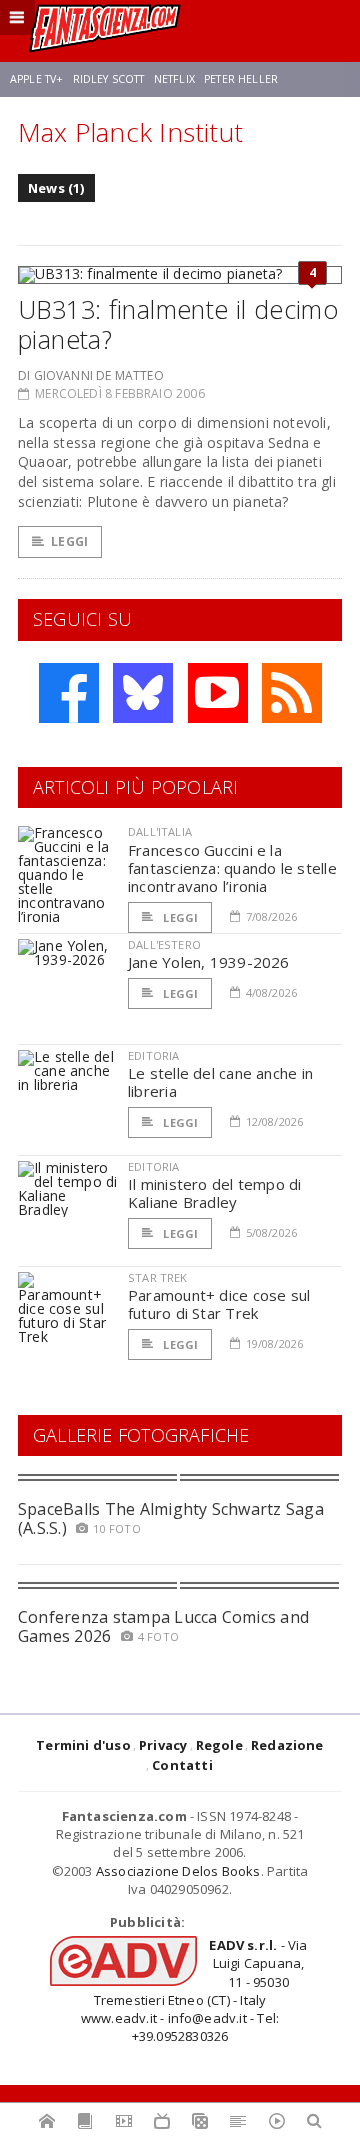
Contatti (182, 1765)
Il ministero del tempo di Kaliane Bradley (215, 1193)
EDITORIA (153, 1055)
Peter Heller (241, 79)
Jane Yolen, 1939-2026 (209, 962)
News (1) (56, 188)
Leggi (69, 541)
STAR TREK (158, 1277)
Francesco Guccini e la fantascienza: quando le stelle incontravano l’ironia (232, 868)
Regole (219, 1745)
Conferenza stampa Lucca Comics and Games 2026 (163, 1626)
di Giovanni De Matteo (91, 375)
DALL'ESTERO (164, 944)
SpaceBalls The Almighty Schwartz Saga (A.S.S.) (171, 1518)
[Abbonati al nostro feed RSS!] (292, 693)
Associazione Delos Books (178, 1871)
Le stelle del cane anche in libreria (220, 1082)
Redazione (287, 1745)
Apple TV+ (36, 79)
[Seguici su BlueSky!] (143, 693)
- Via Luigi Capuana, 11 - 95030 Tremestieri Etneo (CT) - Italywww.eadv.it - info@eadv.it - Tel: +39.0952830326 (194, 1990)
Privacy (163, 1745)
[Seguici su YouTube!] (218, 693)
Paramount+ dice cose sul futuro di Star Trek (219, 1304)
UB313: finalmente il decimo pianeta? (178, 324)
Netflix (174, 79)
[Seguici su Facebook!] (69, 693)
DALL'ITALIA (160, 831)
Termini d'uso (83, 1745)
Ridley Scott (109, 79)
